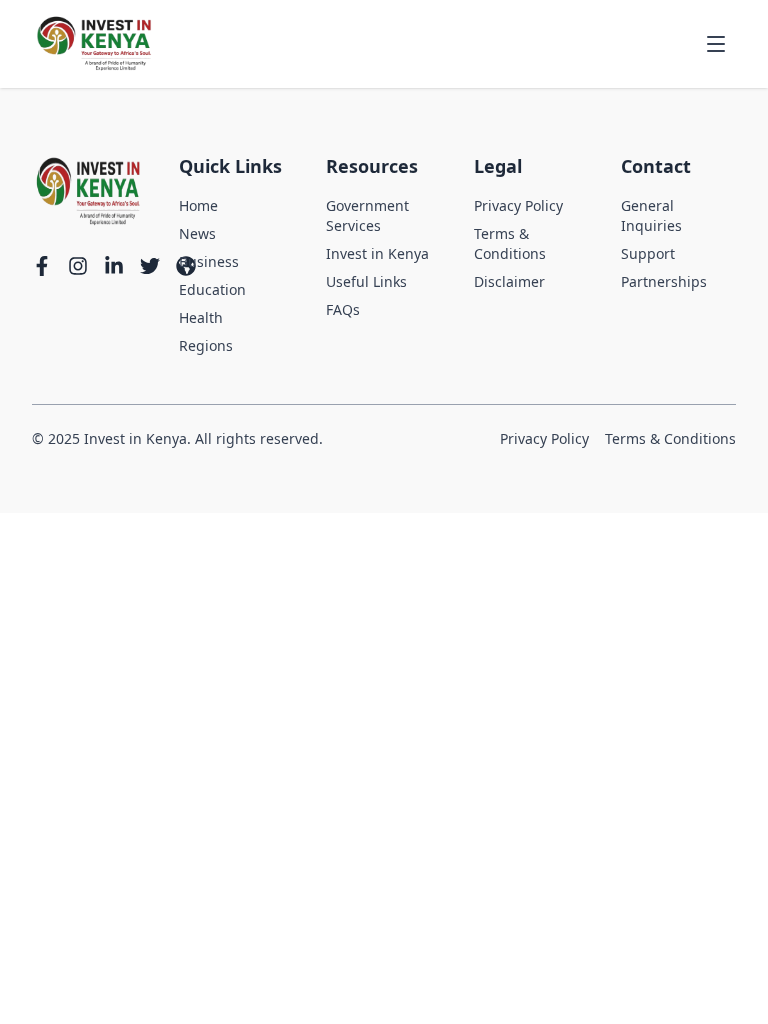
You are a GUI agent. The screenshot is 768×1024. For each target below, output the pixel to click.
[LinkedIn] (114, 266)
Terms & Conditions (510, 243)
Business (209, 261)
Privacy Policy (518, 205)
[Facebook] (42, 266)
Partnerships (664, 281)
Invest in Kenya (377, 253)
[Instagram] (78, 266)
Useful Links (366, 281)
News (197, 233)
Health (201, 317)
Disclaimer (509, 281)
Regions (206, 345)
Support (648, 253)
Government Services (367, 215)
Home (198, 205)
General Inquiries (651, 215)
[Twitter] (150, 266)
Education (212, 289)
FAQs (343, 309)
